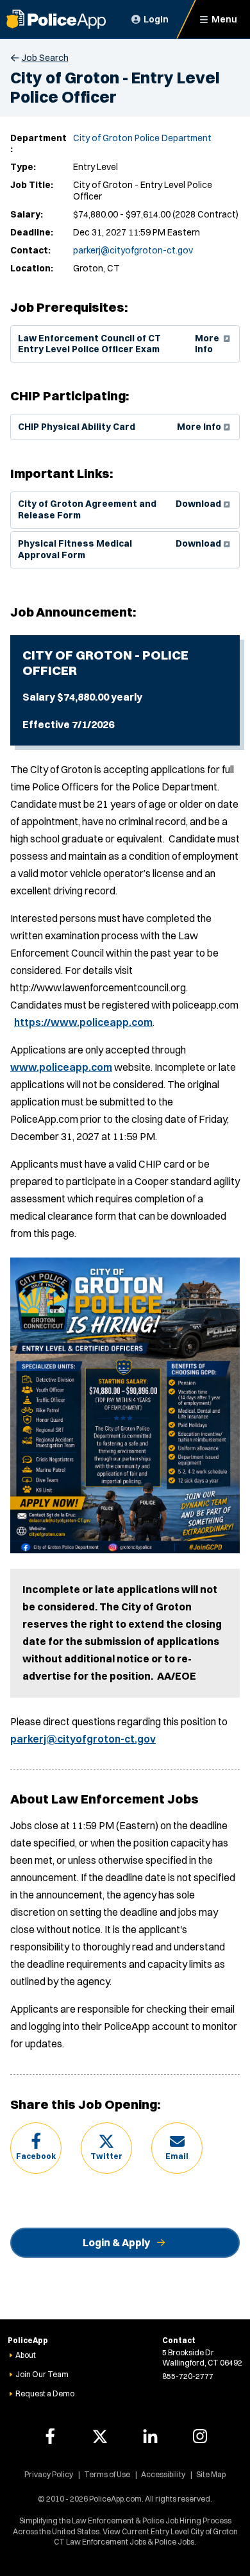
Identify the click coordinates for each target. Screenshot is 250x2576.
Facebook (36, 2156)
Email (177, 2156)
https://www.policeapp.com (83, 1022)
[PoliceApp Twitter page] (100, 2436)
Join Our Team (42, 2374)
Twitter (106, 2156)
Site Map (211, 2474)
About (26, 2355)
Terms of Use (107, 2474)
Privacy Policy (49, 2474)
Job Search (45, 58)
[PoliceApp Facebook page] (50, 2436)
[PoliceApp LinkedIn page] (150, 2436)
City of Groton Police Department (142, 138)
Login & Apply (116, 2242)
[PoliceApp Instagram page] (200, 2436)
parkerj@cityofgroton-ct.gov (133, 250)
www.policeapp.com (61, 1067)
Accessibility (163, 2474)
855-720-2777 (188, 2376)
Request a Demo (45, 2393)
